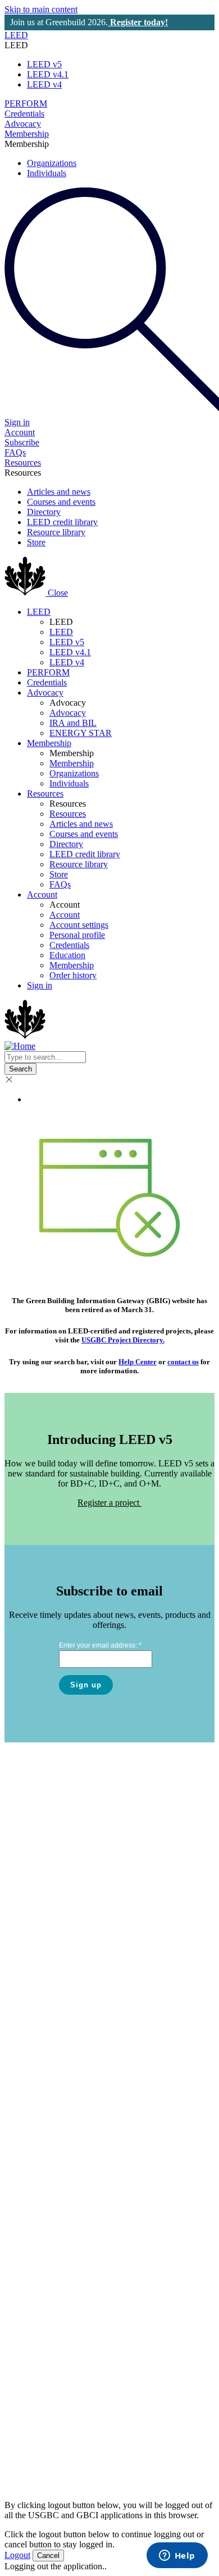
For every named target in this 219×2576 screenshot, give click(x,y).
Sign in (40, 985)
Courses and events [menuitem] (61, 502)
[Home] (26, 593)
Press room (33, 1819)
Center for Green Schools (59, 2377)
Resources (23, 463)
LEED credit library (85, 854)
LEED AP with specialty (57, 2028)
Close (58, 593)
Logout (17, 2555)
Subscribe (22, 442)
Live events (34, 2127)
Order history (73, 975)
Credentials (24, 114)
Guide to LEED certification (64, 1938)
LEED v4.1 (70, 652)
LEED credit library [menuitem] (62, 522)
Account (20, 432)
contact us (183, 1362)
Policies (97, 2464)
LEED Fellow (39, 2048)
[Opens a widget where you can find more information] (177, 2556)
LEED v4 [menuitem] (44, 84)
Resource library (79, 864)
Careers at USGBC (48, 1809)
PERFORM (26, 104)
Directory (66, 844)
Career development (49, 2148)
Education (67, 955)
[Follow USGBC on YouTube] (140, 2423)
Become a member (47, 2237)
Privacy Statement (113, 2474)
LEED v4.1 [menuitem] (48, 74)
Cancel (48, 2556)
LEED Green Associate (55, 2018)
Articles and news (81, 824)
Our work (31, 1799)
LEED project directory (55, 2347)
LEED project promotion (58, 2367)
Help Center (138, 1362)
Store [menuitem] (36, 542)
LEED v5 (67, 642)
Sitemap (170, 2474)
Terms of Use (145, 2464)
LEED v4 (67, 662)
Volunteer (31, 2268)
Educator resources (47, 2158)
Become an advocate (50, 2258)
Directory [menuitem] (44, 512)
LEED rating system (50, 1908)
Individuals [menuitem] (47, 173)
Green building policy (52, 2357)
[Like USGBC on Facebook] (120, 2423)
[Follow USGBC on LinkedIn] (79, 2423)
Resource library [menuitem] (56, 532)
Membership (27, 134)
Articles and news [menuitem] (59, 492)
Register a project (109, 1503)
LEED (16, 35)
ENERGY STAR (81, 733)
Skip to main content (41, 9)
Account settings (79, 925)
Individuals (69, 783)
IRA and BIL (73, 723)
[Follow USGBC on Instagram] (99, 2423)
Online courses (40, 2138)
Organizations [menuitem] (52, 163)
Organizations (74, 773)
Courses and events (84, 834)
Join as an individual (50, 2248)
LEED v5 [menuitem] (44, 64)
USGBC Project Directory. (123, 1340)
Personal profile (77, 935)
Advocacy (23, 124)
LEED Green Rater (48, 2038)
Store (59, 874)
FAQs (15, 452)
